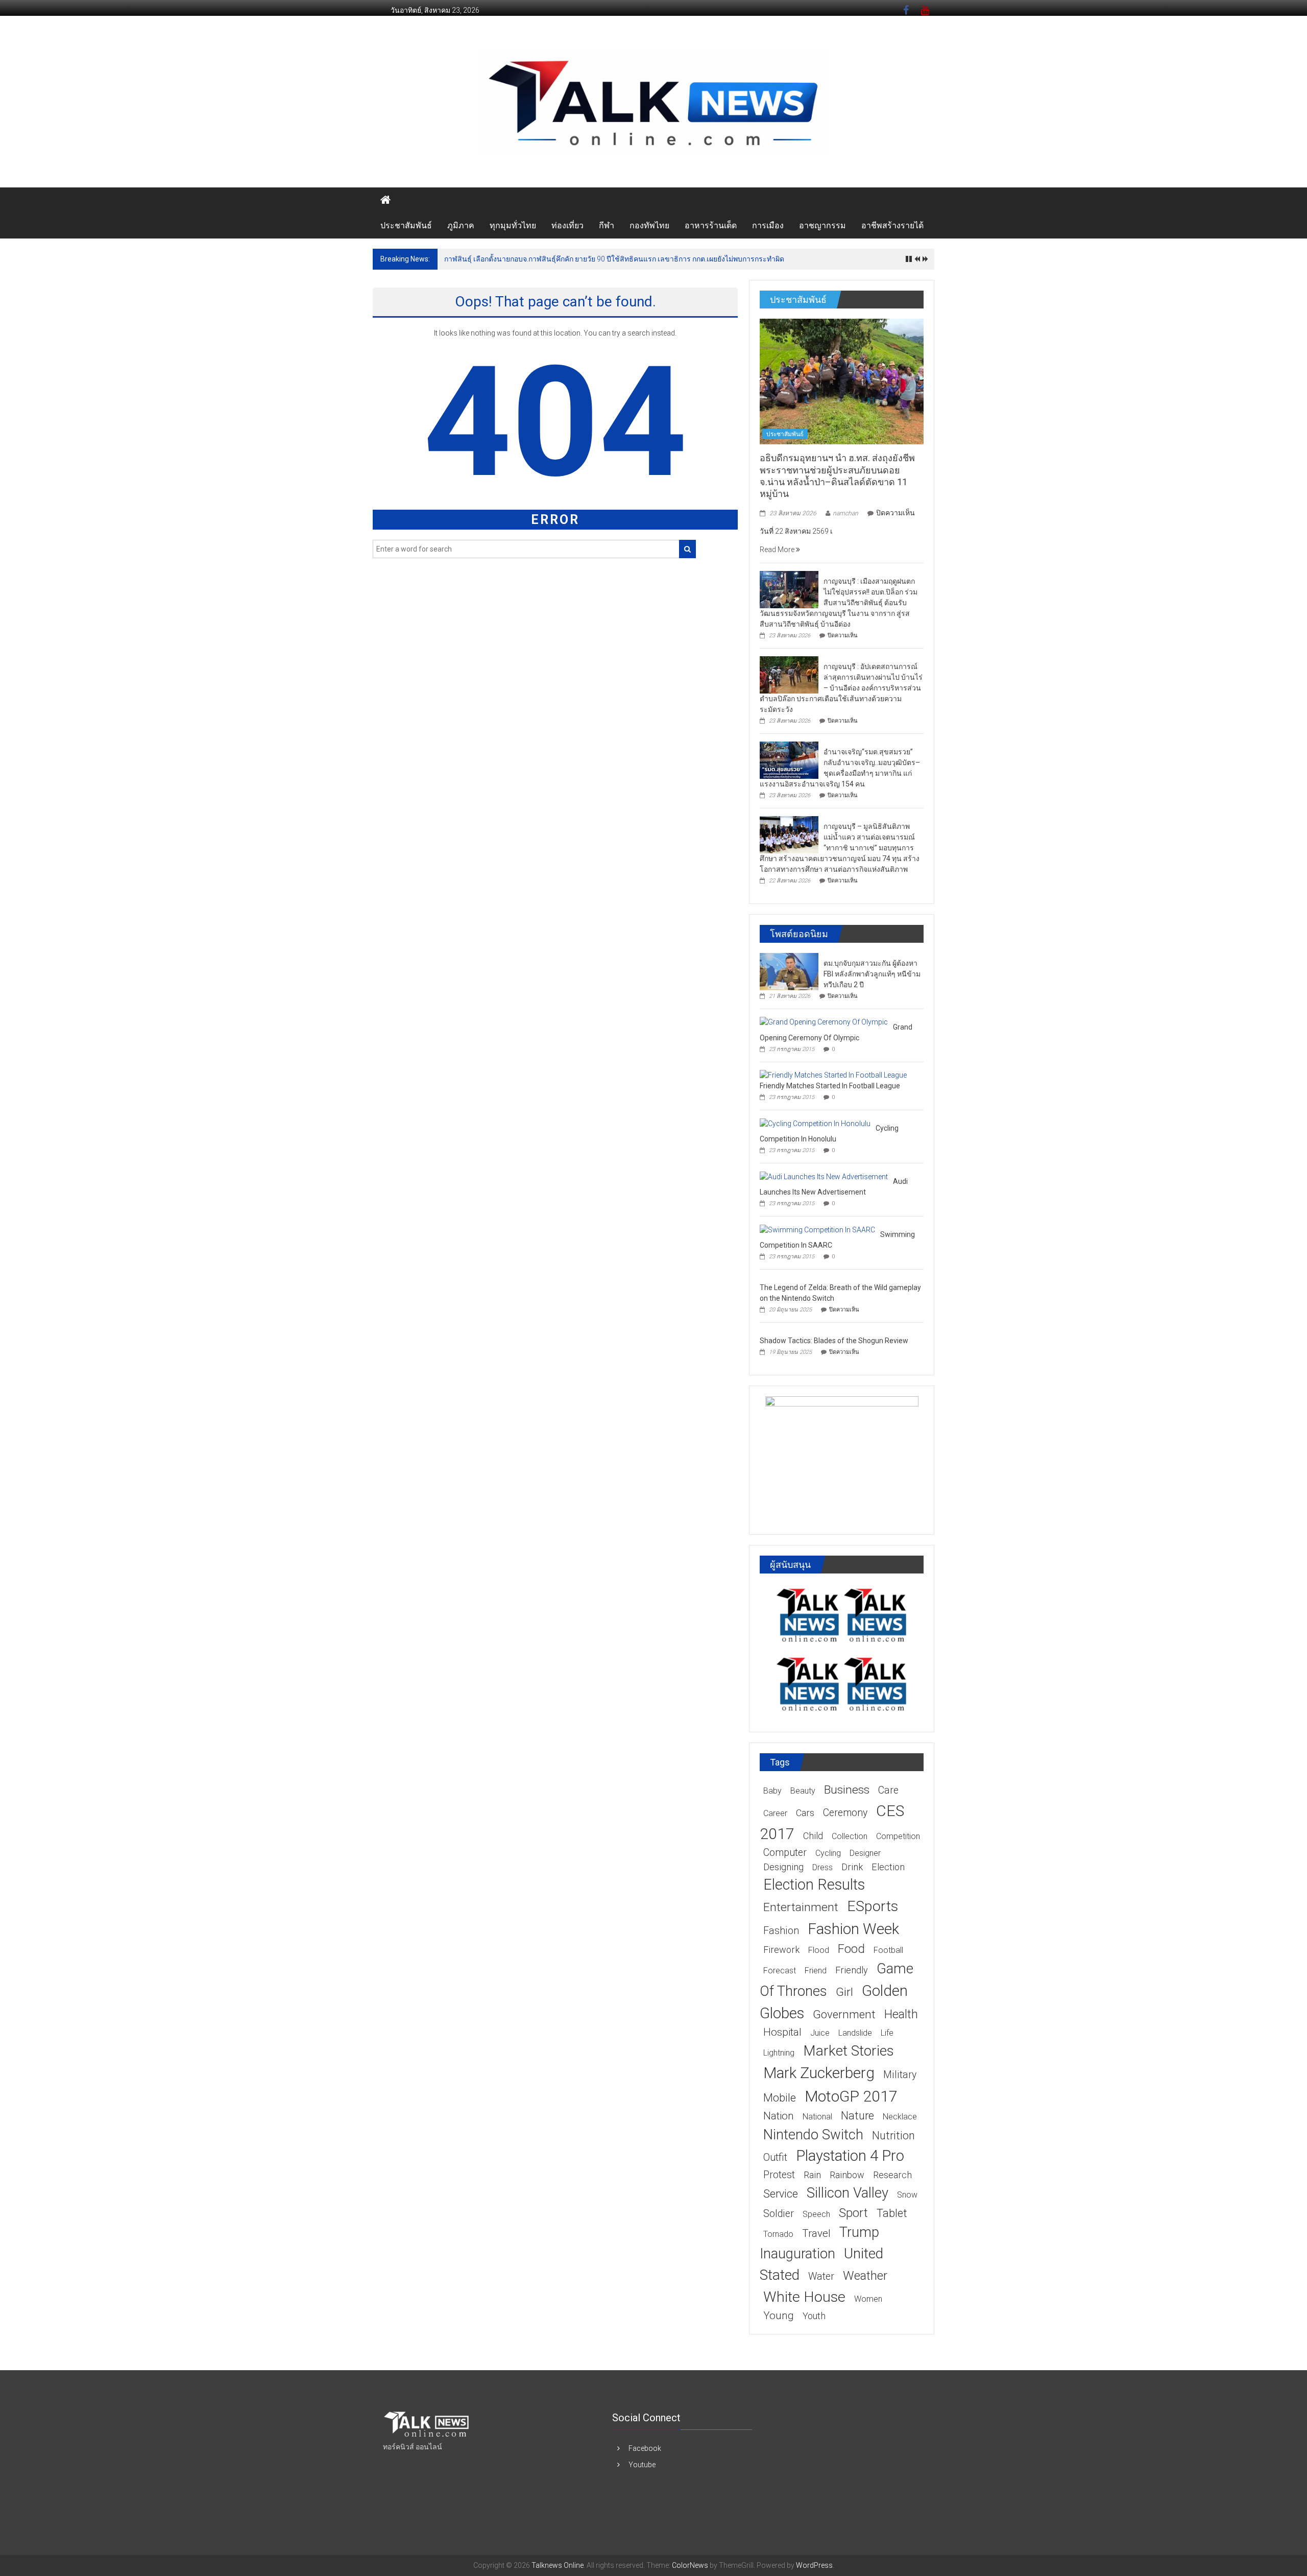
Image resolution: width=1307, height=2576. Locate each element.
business (847, 1790)
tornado (778, 2234)
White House (804, 2297)
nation (779, 2116)
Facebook (645, 2448)
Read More (778, 550)
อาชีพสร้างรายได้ (892, 225)
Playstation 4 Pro (850, 2156)
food (851, 1949)
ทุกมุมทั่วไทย (513, 225)
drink (852, 1867)
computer (785, 1853)
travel (816, 2233)
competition (898, 1836)
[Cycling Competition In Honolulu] (815, 1123)
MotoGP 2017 (851, 2096)
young (779, 2316)
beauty (803, 1791)
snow (907, 2195)
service (781, 2194)
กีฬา (607, 225)
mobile (780, 2098)
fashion (781, 1931)
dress (822, 1867)
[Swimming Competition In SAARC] (817, 1229)
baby (772, 1791)
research (892, 2175)
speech (816, 2214)
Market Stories (849, 2051)
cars (805, 1813)
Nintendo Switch (813, 2134)
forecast (780, 1971)
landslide (855, 2033)
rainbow (847, 2175)
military (900, 2075)
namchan (845, 513)
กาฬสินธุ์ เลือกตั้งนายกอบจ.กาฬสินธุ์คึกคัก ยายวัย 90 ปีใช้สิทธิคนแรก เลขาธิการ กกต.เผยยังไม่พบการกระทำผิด (614, 259)
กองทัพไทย (649, 225)
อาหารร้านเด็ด (711, 225)
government (844, 2014)
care (888, 1790)
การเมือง (768, 225)
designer (865, 1853)
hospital (782, 2032)
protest (779, 2175)
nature (857, 2116)
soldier (779, 2214)
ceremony (845, 1813)
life (887, 2033)
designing (783, 1867)
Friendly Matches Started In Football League (830, 1086)
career (775, 1813)
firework (781, 1950)
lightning (779, 2053)
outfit (775, 2157)
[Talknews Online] (385, 200)
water (821, 2276)
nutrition (893, 2136)
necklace (900, 2117)
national (817, 2117)
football (888, 1950)
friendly (852, 1970)
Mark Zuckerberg (819, 2073)
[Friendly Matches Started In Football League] (833, 1075)
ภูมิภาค (461, 225)
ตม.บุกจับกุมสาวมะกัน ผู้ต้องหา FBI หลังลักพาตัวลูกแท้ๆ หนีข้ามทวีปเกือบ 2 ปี (872, 974)
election (888, 1867)
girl (844, 1992)
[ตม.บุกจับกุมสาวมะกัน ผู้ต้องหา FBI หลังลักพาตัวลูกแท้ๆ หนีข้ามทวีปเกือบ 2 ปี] (789, 971)
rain (812, 2175)
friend (816, 1971)
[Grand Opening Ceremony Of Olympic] (824, 1022)
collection (850, 1836)
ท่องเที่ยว (567, 225)
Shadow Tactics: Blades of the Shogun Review (834, 1341)
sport (853, 2213)
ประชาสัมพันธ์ (406, 225)
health (901, 2014)
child (813, 1836)
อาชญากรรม (822, 225)
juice (820, 2033)
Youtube (642, 2465)
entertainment (801, 1907)
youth (814, 2316)
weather (865, 2276)
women (868, 2299)
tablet (892, 2213)
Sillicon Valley (848, 2193)
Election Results (814, 1885)
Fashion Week (853, 1929)
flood (819, 1950)
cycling (828, 1853)
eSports (873, 1906)
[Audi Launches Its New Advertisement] (824, 1176)
